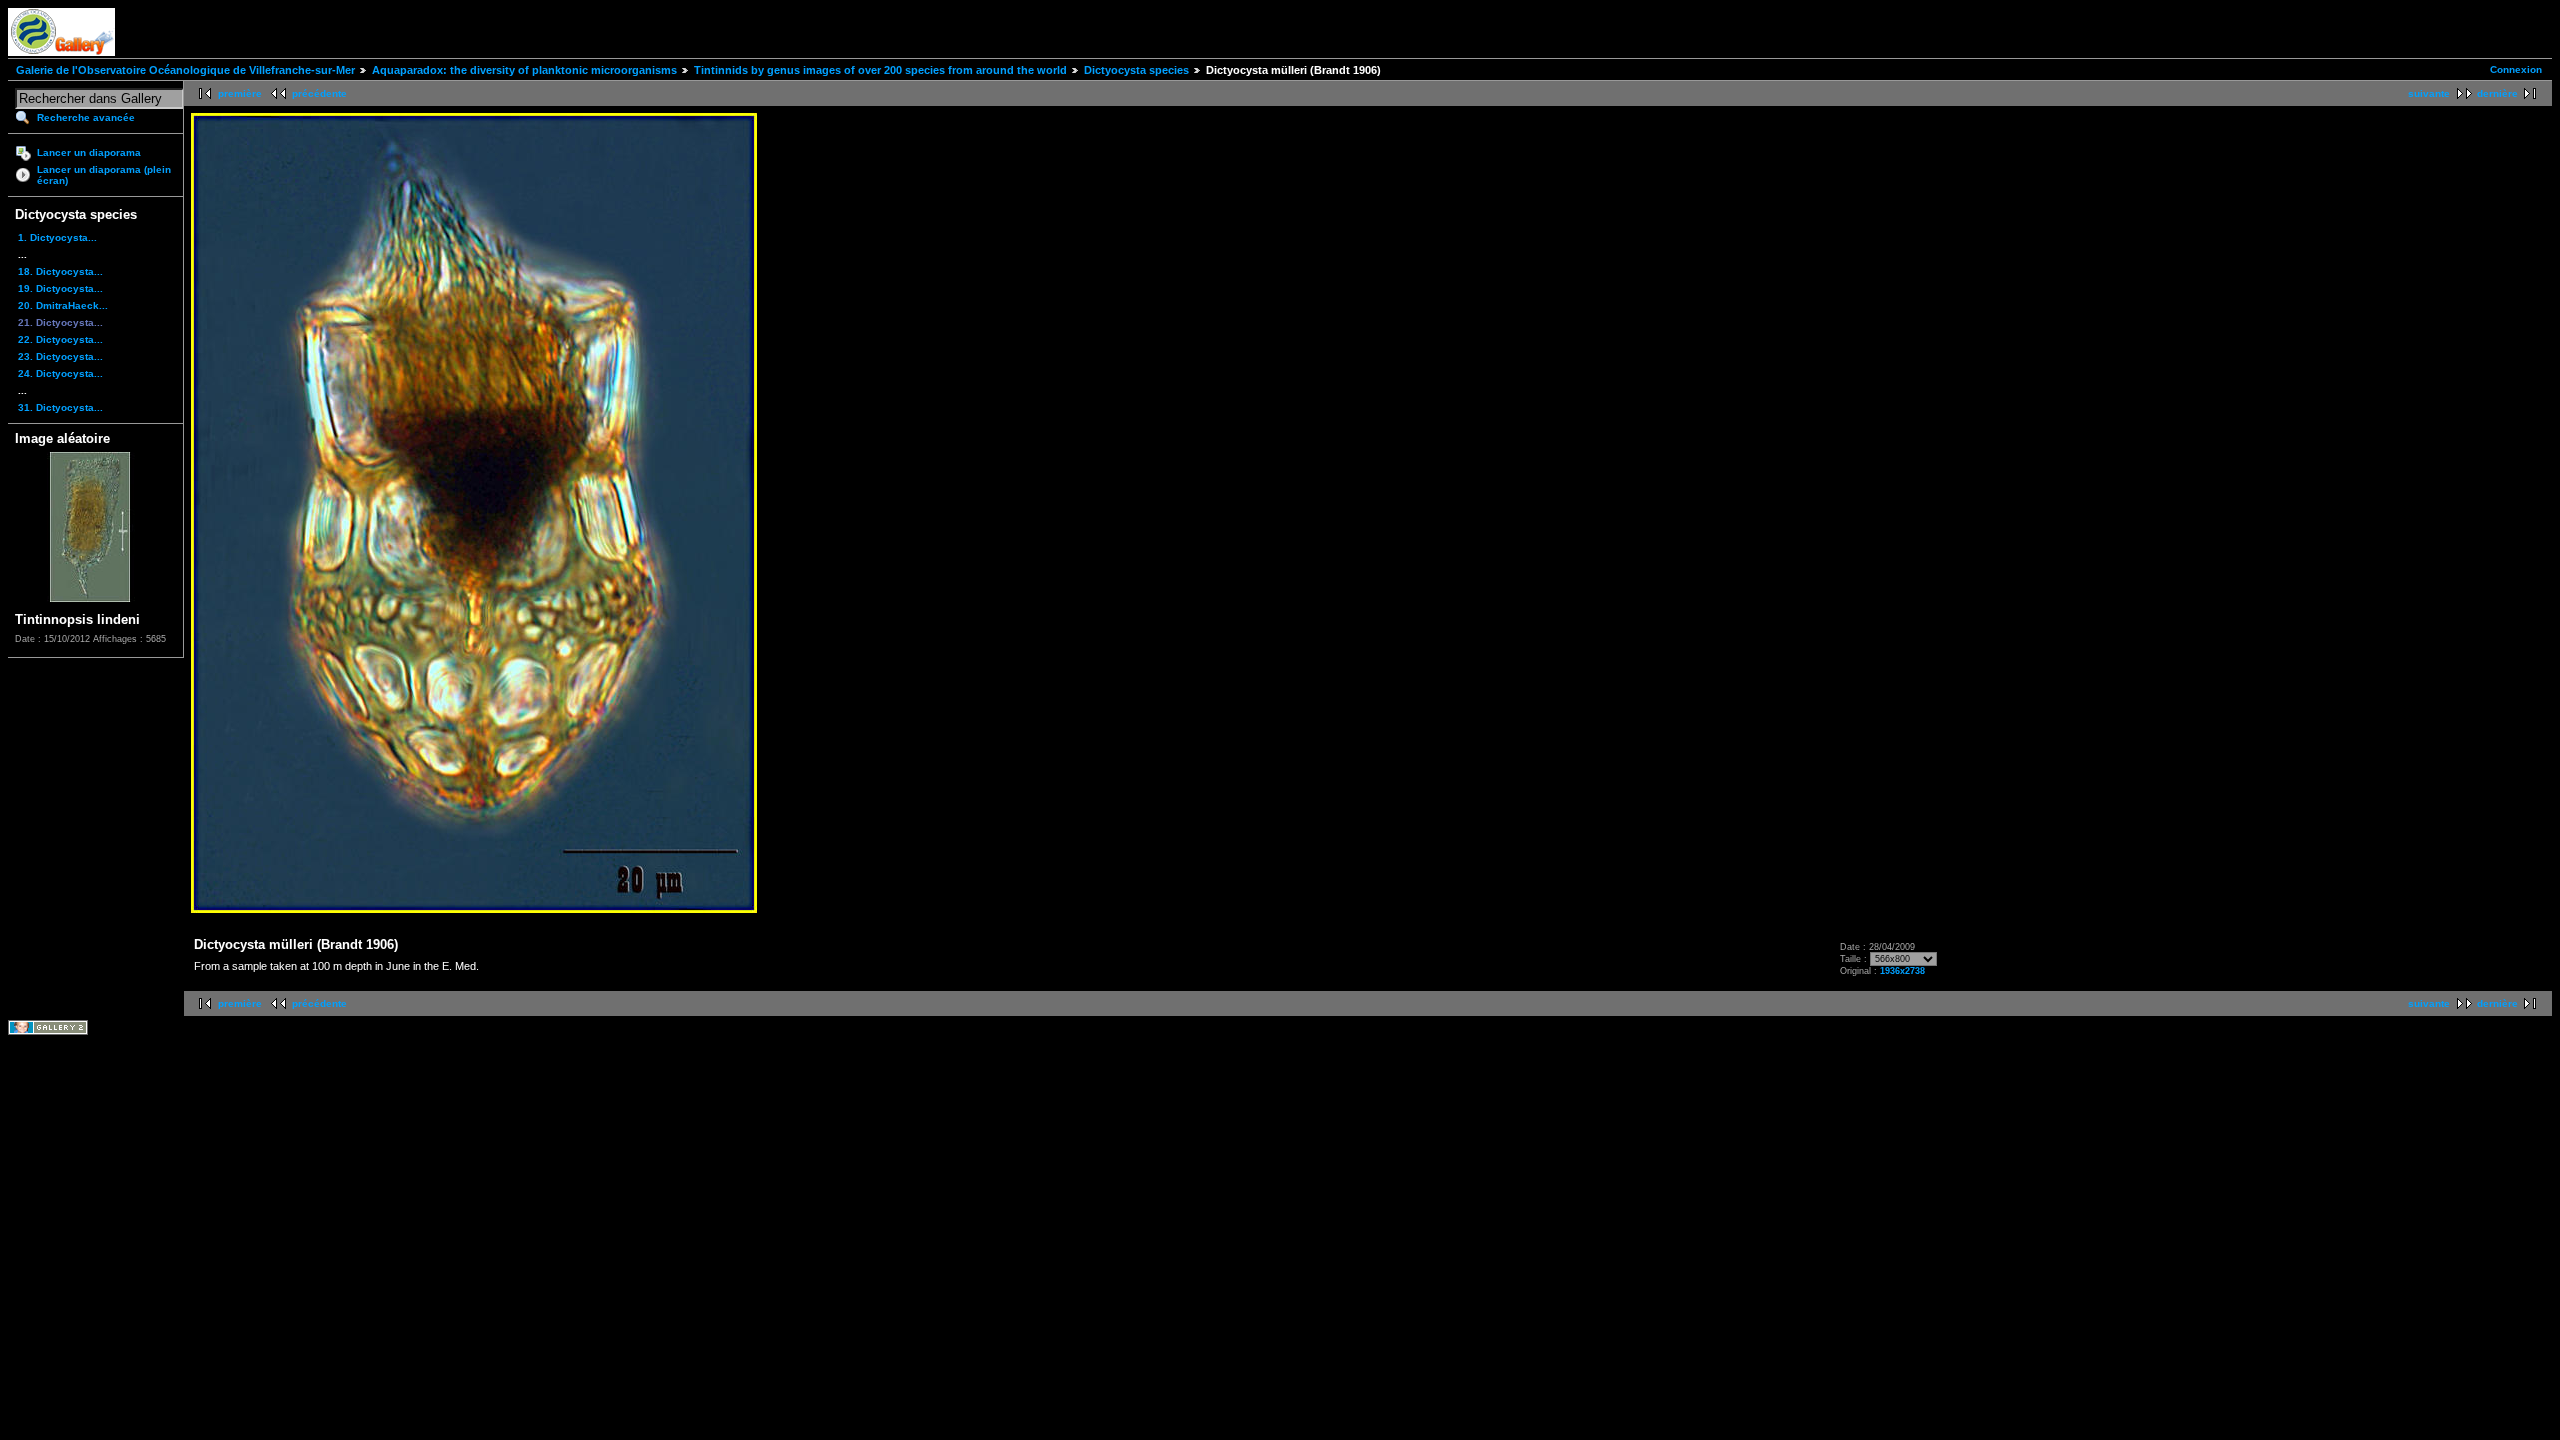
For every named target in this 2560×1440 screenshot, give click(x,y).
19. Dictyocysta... (60, 288)
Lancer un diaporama (89, 152)
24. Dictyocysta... (60, 373)
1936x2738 (1902, 971)
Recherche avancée (86, 117)
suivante (2429, 93)
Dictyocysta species (1136, 70)
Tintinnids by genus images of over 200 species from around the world (880, 70)
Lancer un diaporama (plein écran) (104, 175)
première (240, 93)
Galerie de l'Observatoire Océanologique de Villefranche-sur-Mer (185, 70)
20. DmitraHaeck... (63, 305)
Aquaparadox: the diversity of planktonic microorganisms (524, 70)
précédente (319, 93)
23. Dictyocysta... (60, 356)
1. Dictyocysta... (57, 237)
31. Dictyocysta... (60, 407)
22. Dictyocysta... (60, 339)
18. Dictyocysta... (60, 271)
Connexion (2516, 69)
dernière (2497, 93)
